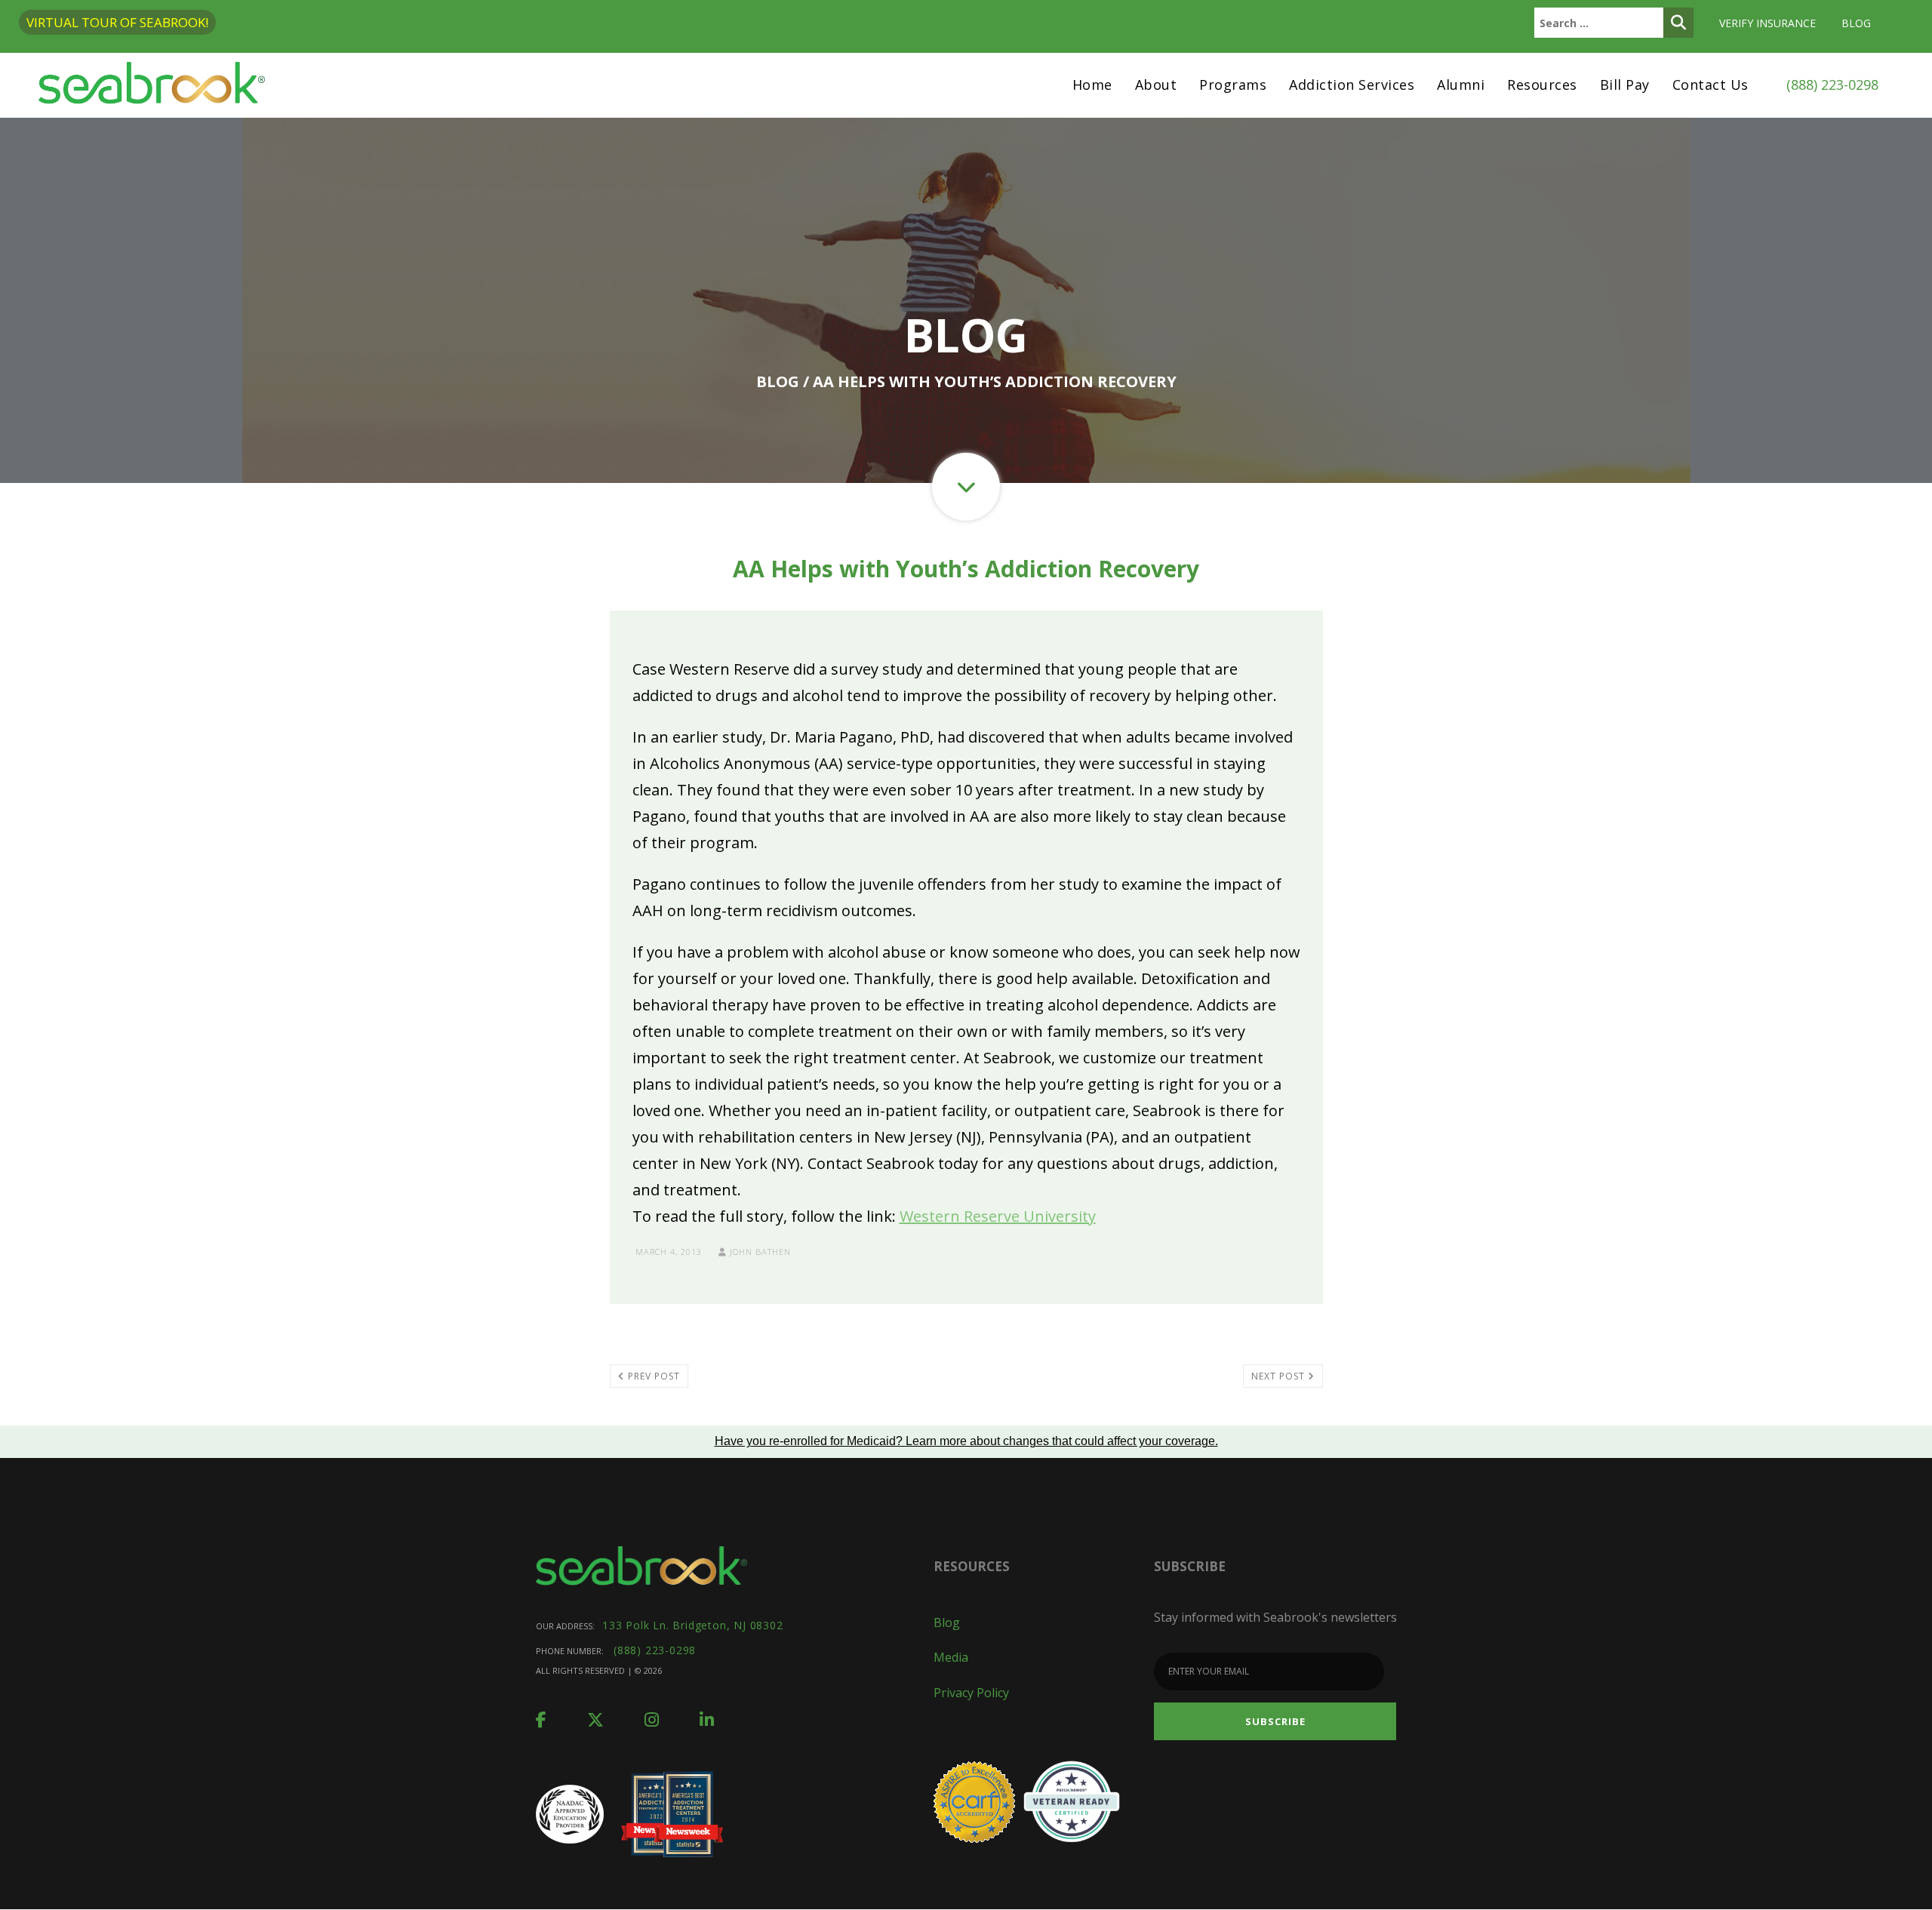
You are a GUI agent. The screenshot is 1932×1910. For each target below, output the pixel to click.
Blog (1856, 23)
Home (1092, 85)
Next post (1280, 1376)
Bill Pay (1625, 85)
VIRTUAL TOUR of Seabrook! (117, 22)
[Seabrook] (152, 85)
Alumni (1461, 85)
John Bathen (759, 1252)
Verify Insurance (1767, 23)
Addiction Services (1352, 85)
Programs (1233, 85)
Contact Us (1710, 85)
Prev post (652, 1376)
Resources (1542, 85)
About (1156, 85)
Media (951, 1657)
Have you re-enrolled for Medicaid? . (966, 1441)
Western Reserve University (998, 1216)
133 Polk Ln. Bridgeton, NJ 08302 (693, 1625)
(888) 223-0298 (1832, 85)
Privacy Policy (971, 1693)
